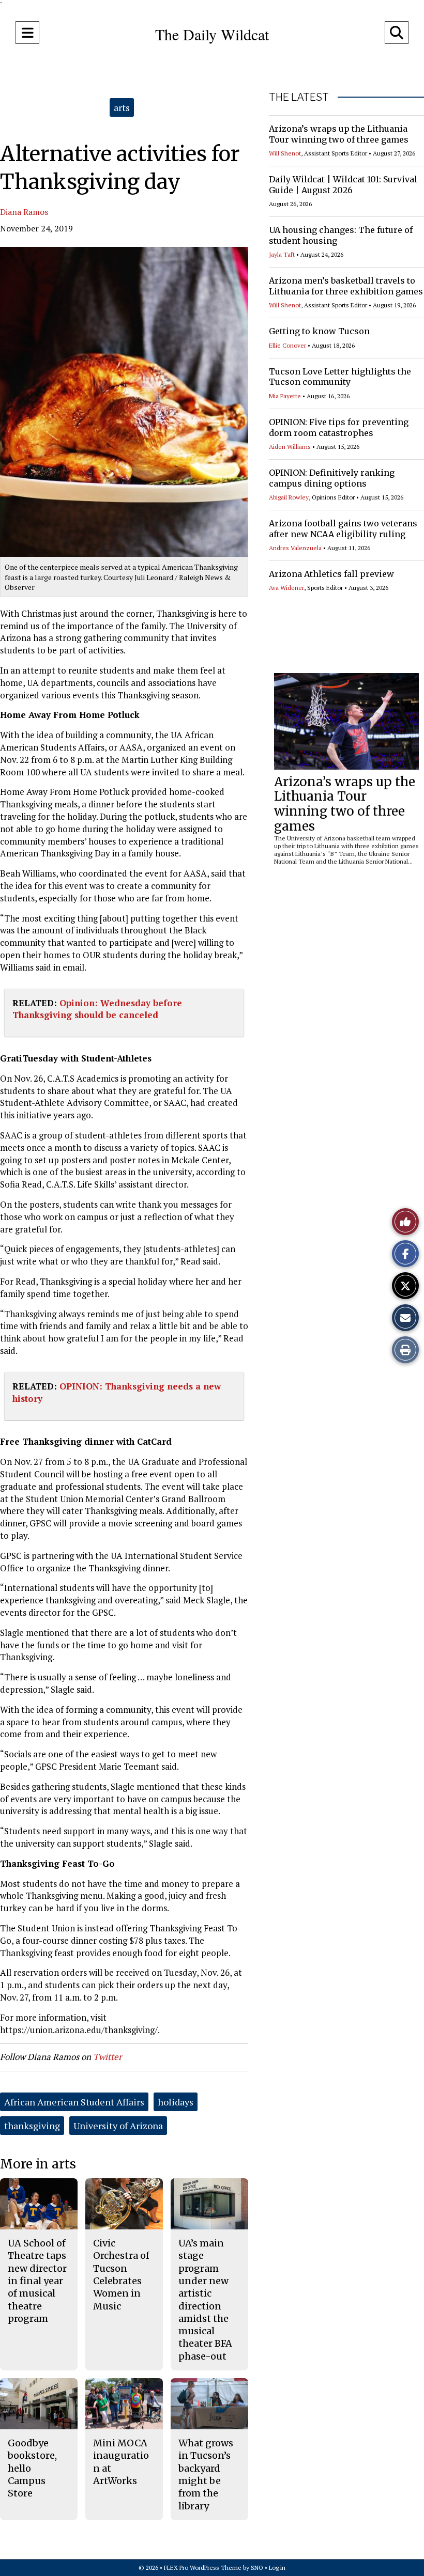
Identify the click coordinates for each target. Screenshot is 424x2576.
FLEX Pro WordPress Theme (203, 2567)
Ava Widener (286, 588)
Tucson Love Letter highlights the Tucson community (340, 377)
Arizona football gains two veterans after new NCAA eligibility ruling (343, 529)
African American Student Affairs (74, 2102)
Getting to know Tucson (319, 331)
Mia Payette (285, 396)
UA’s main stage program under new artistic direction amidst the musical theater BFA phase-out (205, 2300)
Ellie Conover (287, 345)
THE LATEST (299, 97)
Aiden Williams (290, 447)
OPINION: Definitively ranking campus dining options (332, 478)
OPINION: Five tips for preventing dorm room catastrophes (339, 427)
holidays (176, 2102)
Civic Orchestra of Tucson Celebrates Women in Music (121, 2274)
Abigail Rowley (289, 497)
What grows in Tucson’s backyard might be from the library (206, 2474)
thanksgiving (32, 2126)
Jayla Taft (282, 254)
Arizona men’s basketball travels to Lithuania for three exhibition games (346, 286)
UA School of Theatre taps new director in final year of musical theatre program (37, 2281)
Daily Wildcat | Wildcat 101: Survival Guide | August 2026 (343, 185)
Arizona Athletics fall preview (331, 574)
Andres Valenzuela (295, 548)
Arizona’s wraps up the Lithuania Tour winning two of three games (339, 134)
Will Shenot (285, 153)
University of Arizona (118, 2126)
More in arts (38, 2164)
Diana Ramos (24, 212)
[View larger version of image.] (124, 402)
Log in (277, 2567)
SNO (257, 2567)
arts (122, 107)
